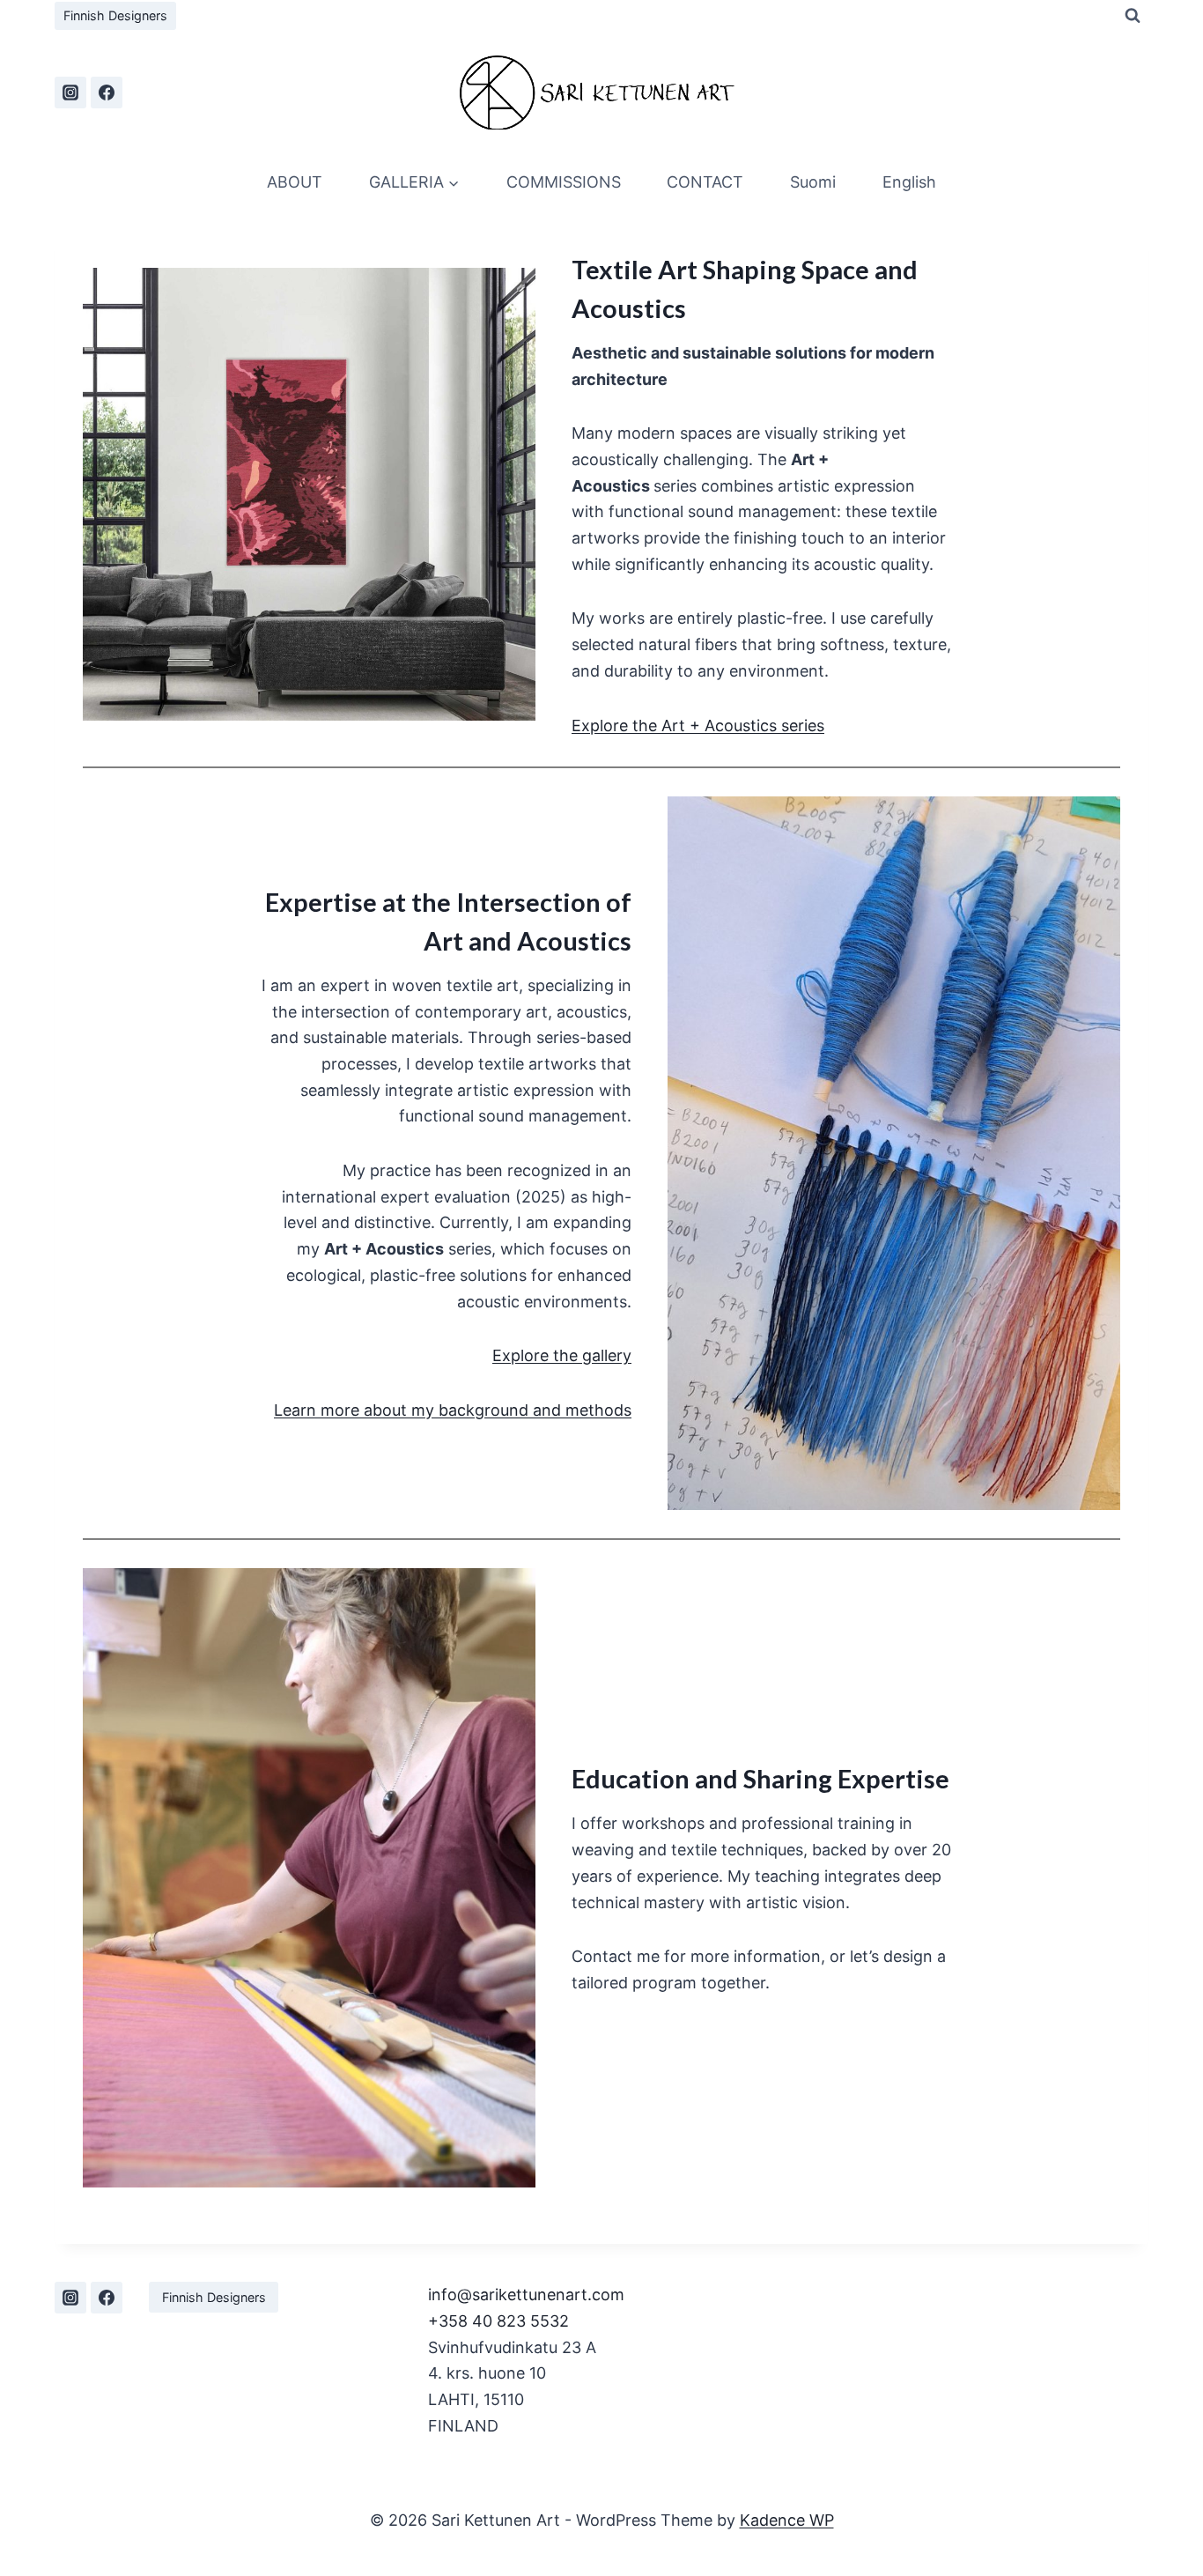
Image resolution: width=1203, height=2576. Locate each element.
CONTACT (705, 182)
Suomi (813, 182)
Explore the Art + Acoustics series (698, 725)
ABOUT (295, 182)
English (909, 182)
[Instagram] (70, 93)
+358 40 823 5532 (498, 2321)
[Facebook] (107, 93)
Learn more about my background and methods (453, 1410)
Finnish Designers (115, 15)
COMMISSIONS (564, 182)
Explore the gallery (562, 1355)
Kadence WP (787, 2520)
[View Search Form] (1133, 16)
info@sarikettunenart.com (526, 2295)
